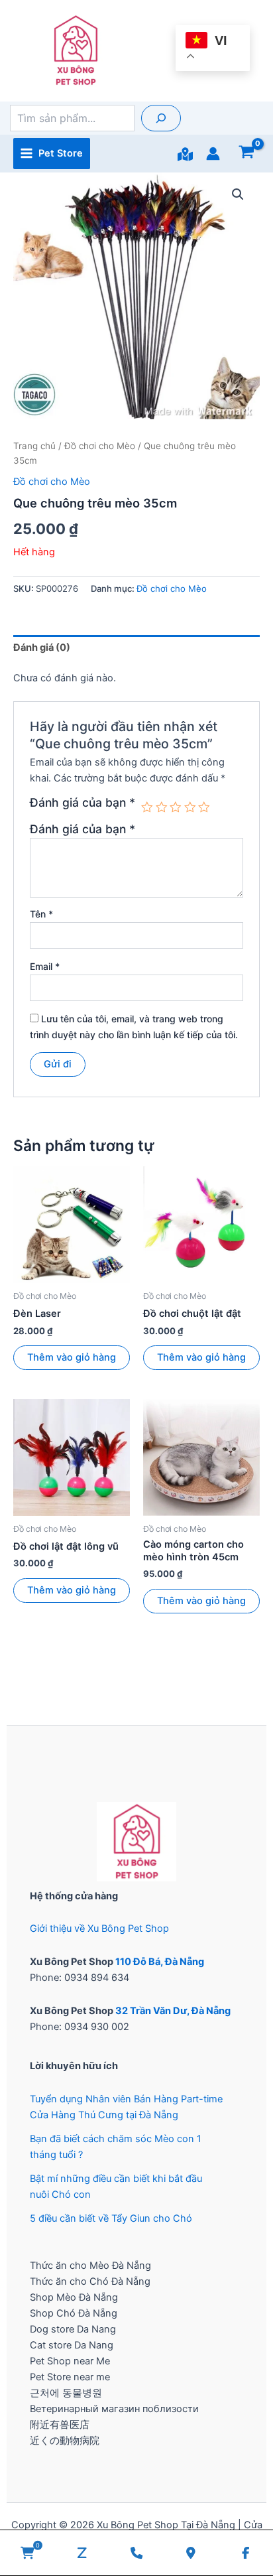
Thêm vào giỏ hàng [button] (72, 1357)
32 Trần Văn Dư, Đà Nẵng (173, 2011)
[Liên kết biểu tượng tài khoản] (213, 154)
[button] (238, 194)
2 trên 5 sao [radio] (162, 807)
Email (45, 966)
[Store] (185, 154)
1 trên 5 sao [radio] (147, 807)
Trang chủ (34, 446)
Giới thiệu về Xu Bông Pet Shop (99, 1929)
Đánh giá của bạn (82, 803)
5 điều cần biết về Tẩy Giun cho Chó (111, 2218)
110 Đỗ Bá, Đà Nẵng (160, 1962)
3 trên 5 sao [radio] (176, 807)
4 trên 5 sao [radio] (190, 807)
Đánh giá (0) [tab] (42, 647)
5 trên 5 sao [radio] (204, 807)
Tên (41, 914)
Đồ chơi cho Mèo (100, 446)
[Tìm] (161, 118)
